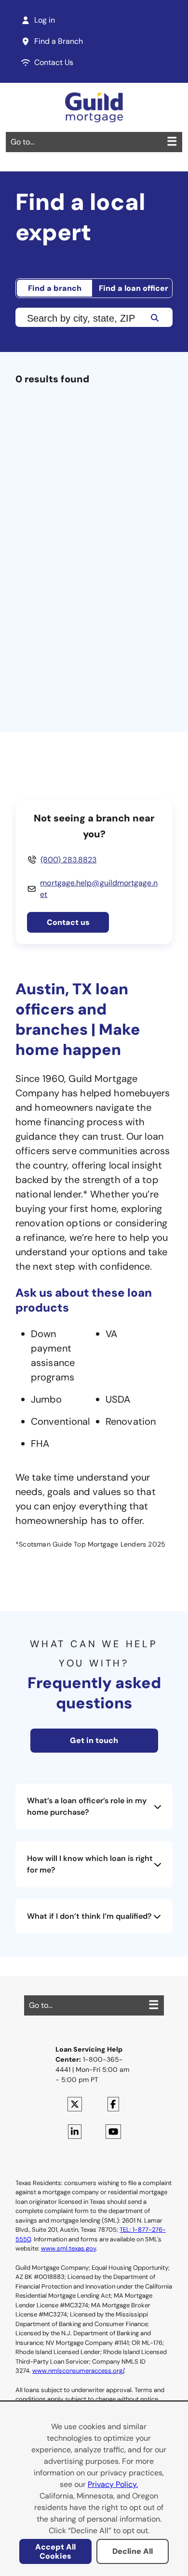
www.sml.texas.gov (68, 2248)
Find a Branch (59, 41)
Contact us (68, 922)
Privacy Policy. (113, 2484)
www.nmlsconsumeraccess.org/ (78, 2371)
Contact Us (54, 62)
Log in (45, 20)
